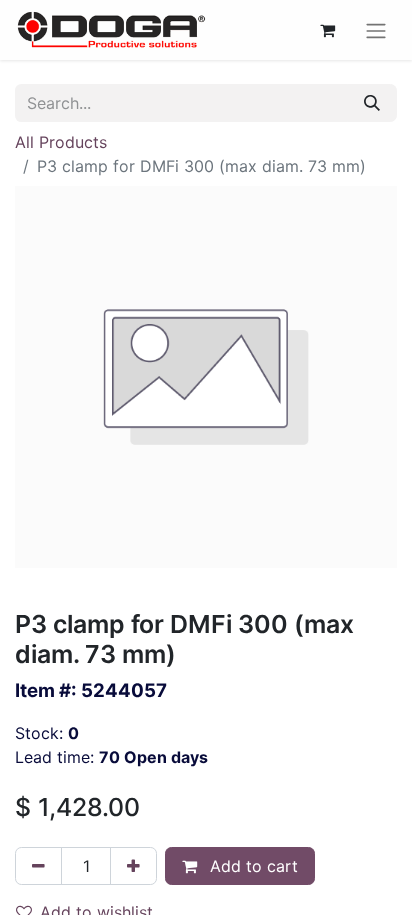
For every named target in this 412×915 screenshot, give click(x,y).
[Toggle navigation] (376, 30)
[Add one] (133, 866)
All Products (61, 142)
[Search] (372, 103)
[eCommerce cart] (327, 30)
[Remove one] (38, 866)
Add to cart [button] (251, 866)
